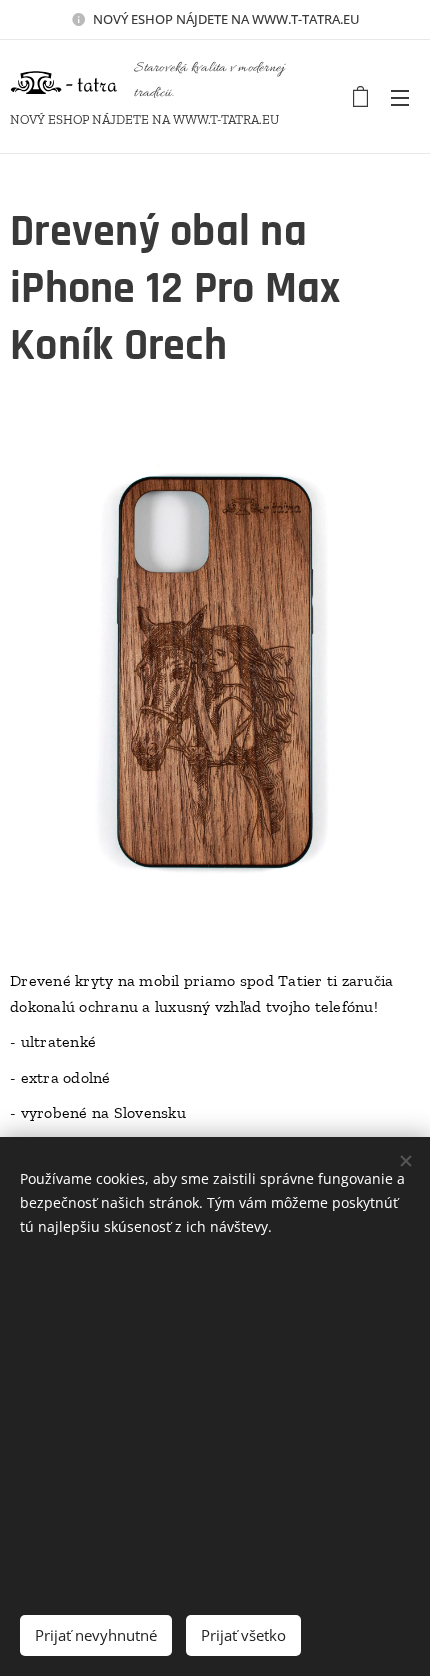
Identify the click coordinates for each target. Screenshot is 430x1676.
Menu (400, 97)
